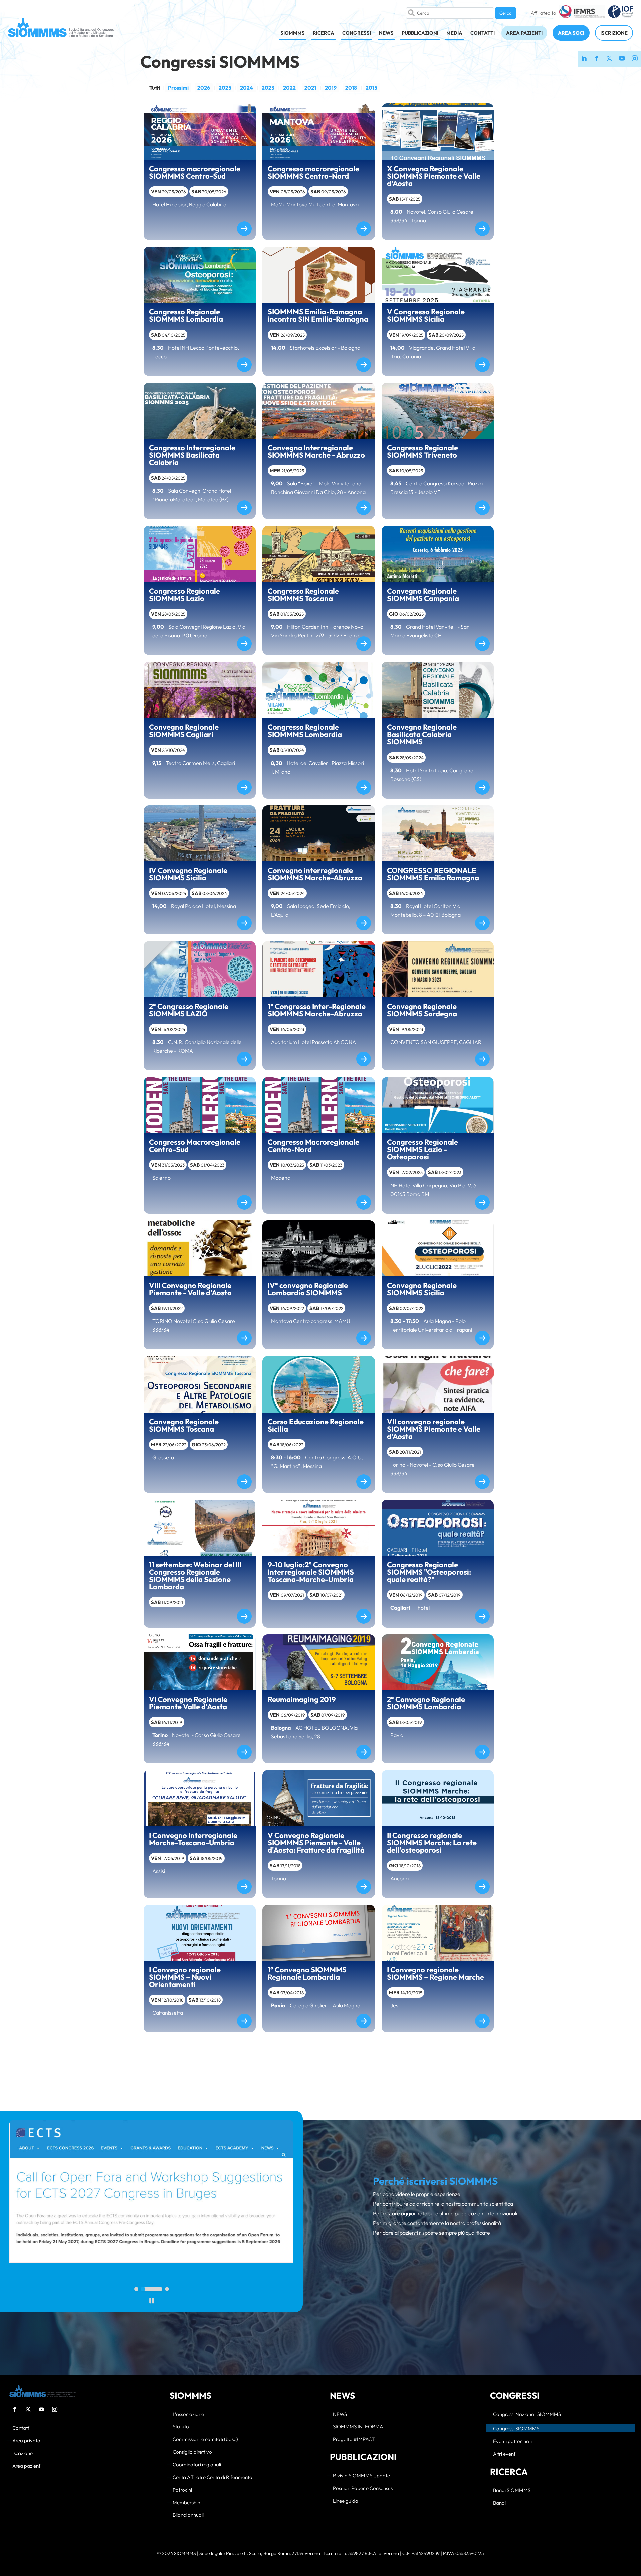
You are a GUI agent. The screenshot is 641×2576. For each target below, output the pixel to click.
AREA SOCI (571, 33)
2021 (310, 88)
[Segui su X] (28, 2409)
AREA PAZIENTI (524, 33)
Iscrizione (23, 2454)
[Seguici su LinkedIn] (584, 59)
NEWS (386, 33)
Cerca (506, 13)
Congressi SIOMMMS (220, 62)
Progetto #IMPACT (354, 2440)
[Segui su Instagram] (55, 2409)
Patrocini (182, 2490)
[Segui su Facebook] (15, 2409)
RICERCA (324, 33)
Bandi (499, 2503)
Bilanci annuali (188, 2515)
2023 (268, 88)
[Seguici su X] (609, 59)
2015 (371, 88)
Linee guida (346, 2501)
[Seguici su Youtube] (622, 59)
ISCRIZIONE (614, 33)
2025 (225, 88)
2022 (289, 88)
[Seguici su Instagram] (635, 59)
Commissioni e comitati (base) (205, 2440)
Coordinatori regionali (197, 2465)
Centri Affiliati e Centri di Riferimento (212, 2477)
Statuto (181, 2427)
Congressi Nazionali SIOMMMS (527, 2415)
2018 (351, 88)
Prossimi (178, 88)
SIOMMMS (293, 33)
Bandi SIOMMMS (512, 2490)
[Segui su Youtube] (41, 2409)
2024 (247, 88)
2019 (331, 88)
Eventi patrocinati (512, 2442)
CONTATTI (483, 33)
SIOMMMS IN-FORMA (358, 2427)
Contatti (21, 2428)
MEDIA (454, 33)
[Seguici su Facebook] (597, 59)
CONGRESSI (357, 33)
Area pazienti (27, 2466)
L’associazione (188, 2415)
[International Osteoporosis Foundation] (620, 13)
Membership (186, 2503)
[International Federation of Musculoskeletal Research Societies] (582, 13)
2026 (204, 88)
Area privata (26, 2441)
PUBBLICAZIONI (420, 33)
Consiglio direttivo (192, 2452)
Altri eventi (505, 2454)
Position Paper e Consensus (363, 2488)
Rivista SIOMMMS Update (361, 2476)
